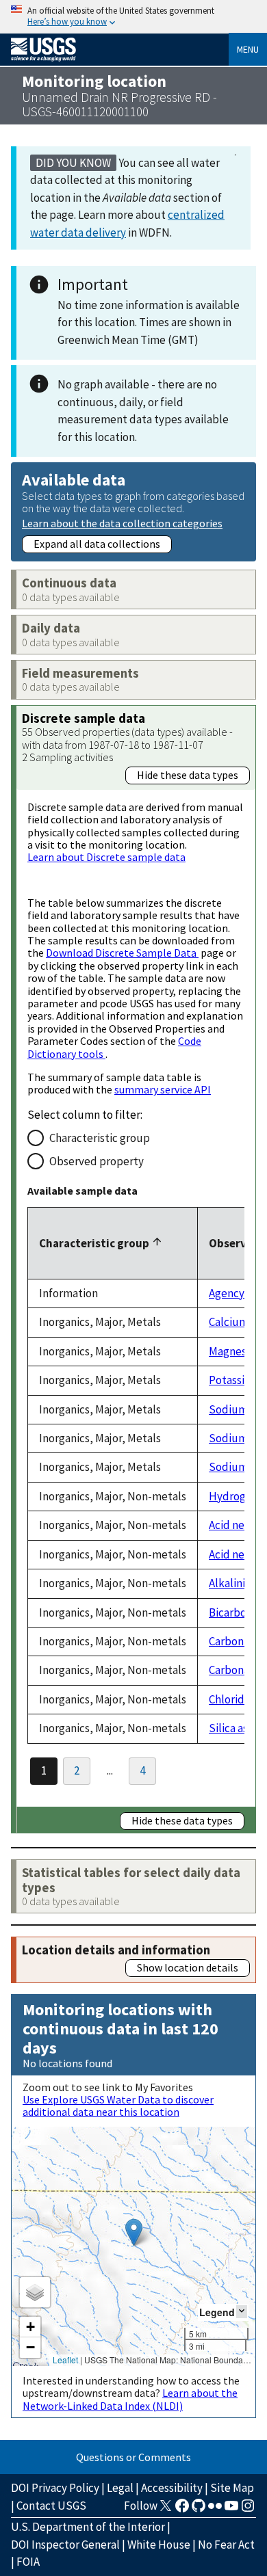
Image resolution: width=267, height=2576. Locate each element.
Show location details (188, 1967)
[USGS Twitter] (166, 2510)
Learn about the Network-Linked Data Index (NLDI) (130, 2399)
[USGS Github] (199, 2510)
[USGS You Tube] (231, 2510)
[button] (134, 2232)
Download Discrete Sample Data (122, 953)
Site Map (232, 2488)
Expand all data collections (97, 544)
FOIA (28, 2562)
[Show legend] (242, 2312)
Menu (248, 49)
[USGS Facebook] (182, 2510)
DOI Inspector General (65, 2545)
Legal (120, 2488)
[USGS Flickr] (215, 2510)
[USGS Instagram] (248, 2510)
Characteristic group (100, 1138)
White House (159, 2545)
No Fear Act (226, 2545)
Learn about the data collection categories (122, 523)
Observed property (97, 1161)
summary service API (163, 1089)
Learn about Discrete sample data (106, 857)
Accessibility (172, 2488)
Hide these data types (188, 775)
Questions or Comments (133, 2457)
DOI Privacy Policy (55, 2488)
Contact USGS (51, 2506)
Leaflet (65, 2360)
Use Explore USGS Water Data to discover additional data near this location (118, 2106)
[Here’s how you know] (133, 17)
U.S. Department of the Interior (88, 2527)
